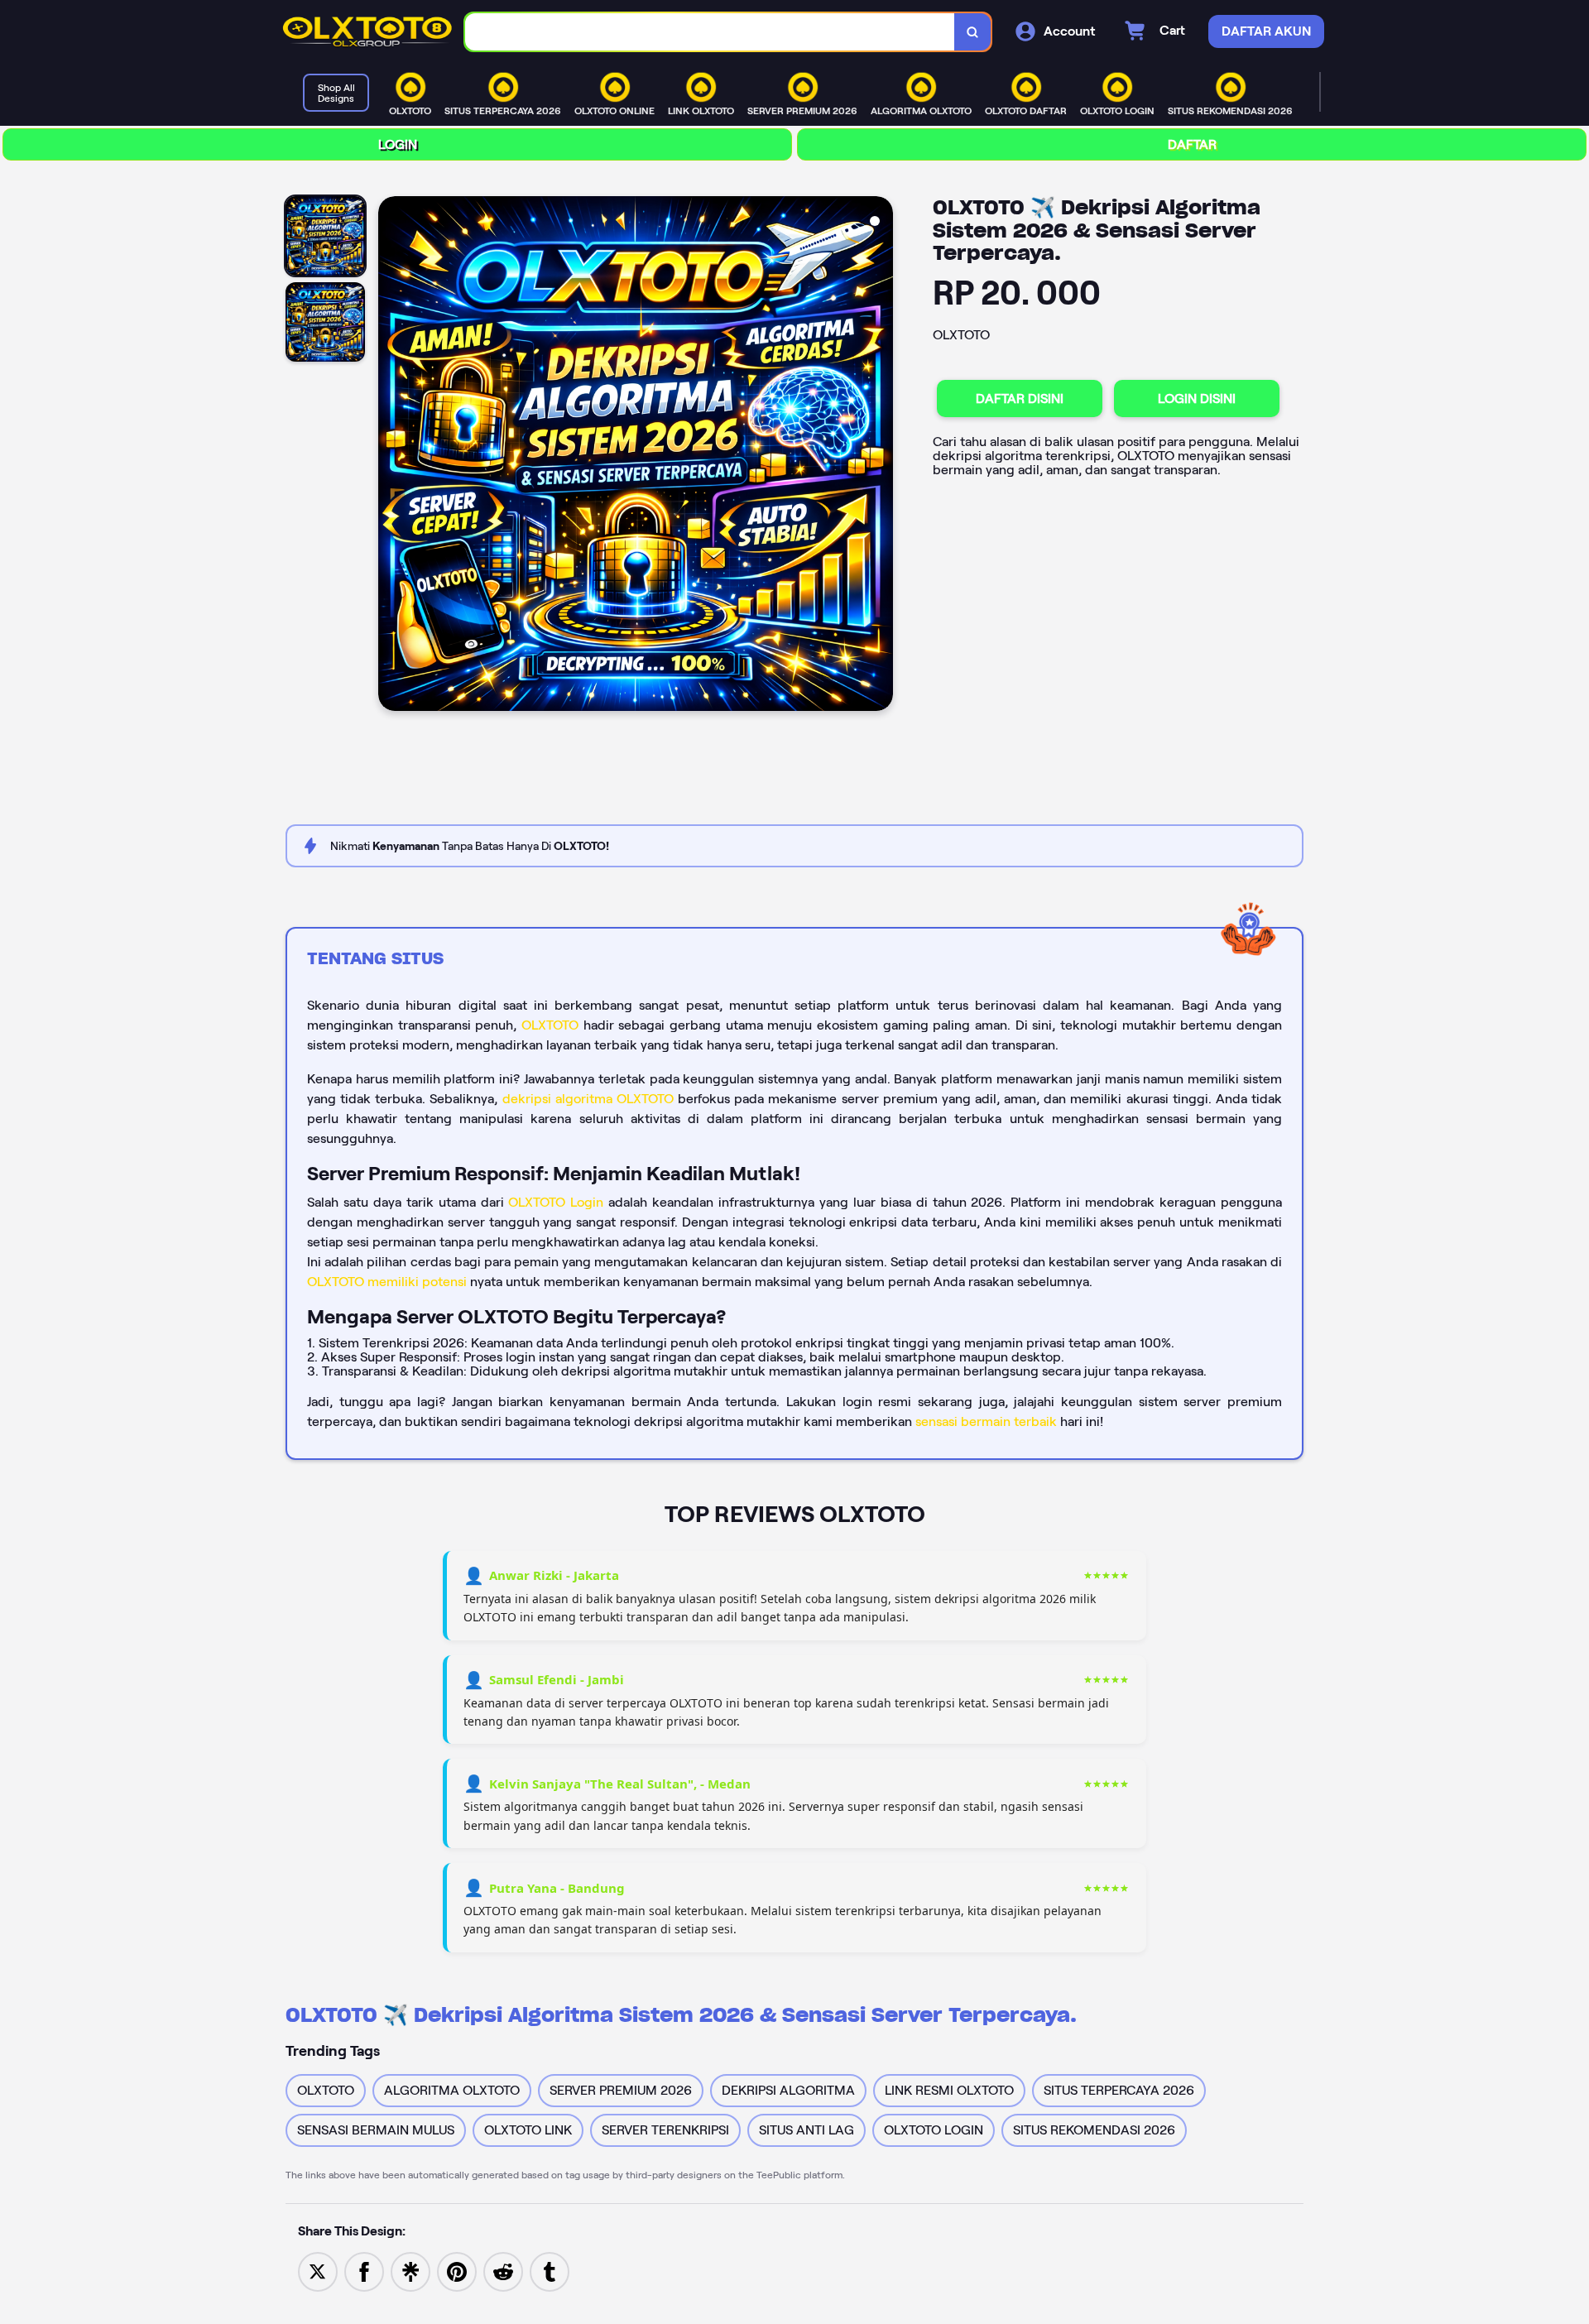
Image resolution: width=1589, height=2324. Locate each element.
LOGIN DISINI (1197, 399)
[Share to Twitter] (318, 2271)
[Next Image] (880, 456)
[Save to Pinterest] (457, 2271)
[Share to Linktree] (410, 2271)
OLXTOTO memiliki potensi (387, 1282)
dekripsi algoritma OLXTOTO (588, 1099)
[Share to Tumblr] (550, 2271)
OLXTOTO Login (556, 1202)
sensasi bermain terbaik (986, 1421)
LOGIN (398, 144)
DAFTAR (1192, 144)
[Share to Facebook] (364, 2271)
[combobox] (710, 32)
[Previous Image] (391, 456)
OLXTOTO (550, 1025)
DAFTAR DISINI (1020, 399)
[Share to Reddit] (503, 2271)
